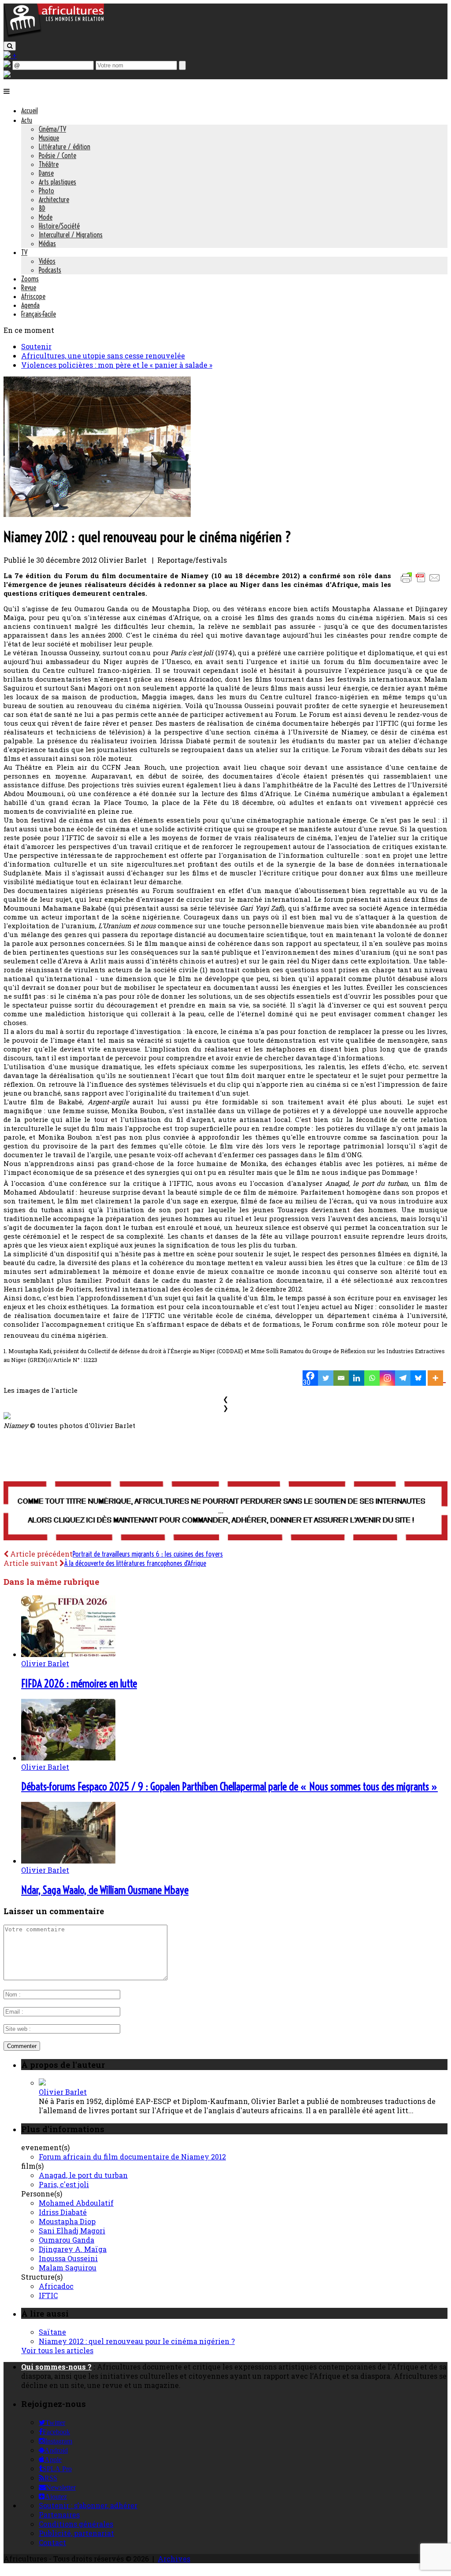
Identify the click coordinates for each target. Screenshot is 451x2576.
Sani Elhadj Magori (72, 2231)
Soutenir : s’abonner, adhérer (88, 2505)
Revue (29, 288)
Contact (52, 2542)
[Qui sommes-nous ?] (7, 75)
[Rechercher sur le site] (10, 46)
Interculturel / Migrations (71, 235)
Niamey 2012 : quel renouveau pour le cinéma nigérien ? (137, 2341)
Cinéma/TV (52, 129)
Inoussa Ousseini (68, 2258)
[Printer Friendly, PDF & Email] (422, 582)
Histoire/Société (59, 226)
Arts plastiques (57, 182)
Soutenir (36, 346)
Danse (46, 173)
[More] (437, 1378)
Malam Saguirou (68, 2268)
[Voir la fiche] (42, 2083)
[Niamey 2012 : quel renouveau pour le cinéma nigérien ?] (97, 514)
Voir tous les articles (57, 2350)
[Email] (341, 1378)
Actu (27, 120)
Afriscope (33, 296)
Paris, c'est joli (64, 2184)
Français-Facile (39, 314)
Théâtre (49, 164)
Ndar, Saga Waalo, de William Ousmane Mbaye (105, 1890)
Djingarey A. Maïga (73, 2249)
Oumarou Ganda (67, 2240)
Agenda (30, 305)
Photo (46, 191)
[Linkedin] (357, 1378)
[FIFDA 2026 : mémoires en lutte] (68, 1654)
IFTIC (48, 2295)
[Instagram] (387, 1378)
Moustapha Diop (67, 2221)
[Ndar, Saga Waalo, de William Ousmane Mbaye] (68, 1861)
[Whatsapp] (372, 1378)
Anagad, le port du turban (83, 2175)
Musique (49, 138)
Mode (46, 217)
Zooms (30, 279)
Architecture (54, 199)
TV (24, 252)
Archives (174, 2559)
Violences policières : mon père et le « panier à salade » (117, 365)
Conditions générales (76, 2524)
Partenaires (59, 2515)
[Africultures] (54, 36)
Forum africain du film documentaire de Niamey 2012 (132, 2157)
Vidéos (47, 261)
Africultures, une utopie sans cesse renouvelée (103, 356)
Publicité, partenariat (76, 2533)
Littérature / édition (65, 147)
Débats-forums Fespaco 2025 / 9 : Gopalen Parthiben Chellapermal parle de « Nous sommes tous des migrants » (229, 1786)
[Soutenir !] (225, 1512)
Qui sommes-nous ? (56, 2367)
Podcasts (50, 270)
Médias (47, 244)
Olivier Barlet (45, 1663)
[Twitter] (326, 1378)
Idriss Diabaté (63, 2212)
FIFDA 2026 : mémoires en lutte (79, 1683)
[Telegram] (403, 1378)
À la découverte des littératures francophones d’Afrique (135, 1563)
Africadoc (56, 2286)
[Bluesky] (418, 1378)
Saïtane (52, 2332)
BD (42, 208)
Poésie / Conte (57, 155)
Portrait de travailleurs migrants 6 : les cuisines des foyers (148, 1554)
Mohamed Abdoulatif (76, 2203)
